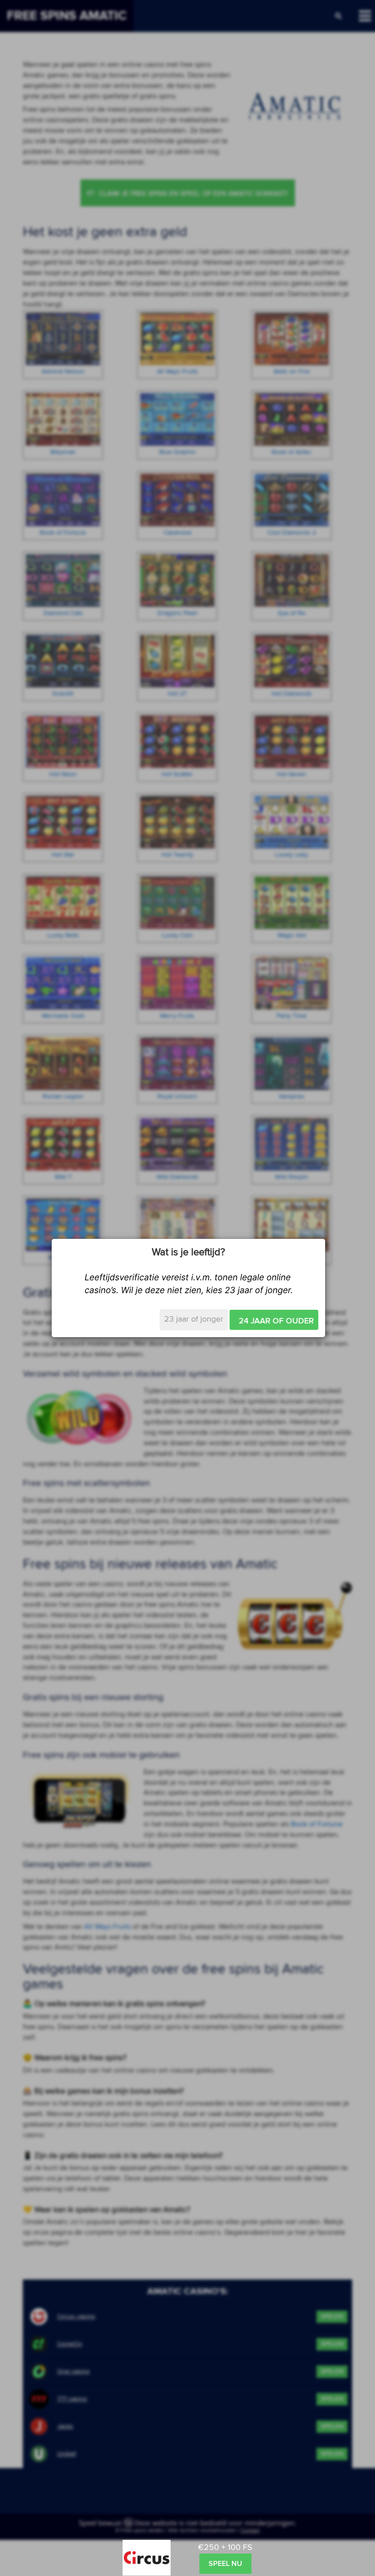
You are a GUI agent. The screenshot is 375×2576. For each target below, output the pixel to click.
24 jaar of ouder (276, 1321)
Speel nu (225, 2564)
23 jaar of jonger (194, 1319)
